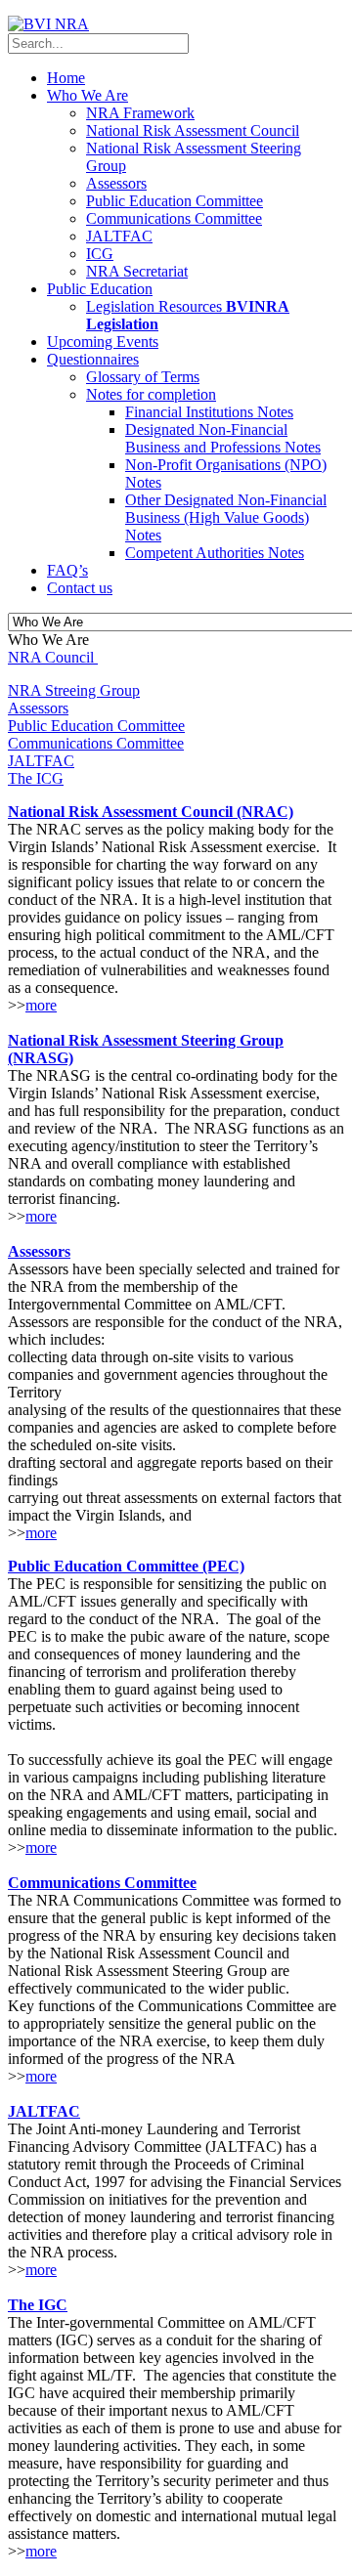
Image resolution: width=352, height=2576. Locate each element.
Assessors (38, 708)
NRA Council (51, 657)
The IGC (38, 2305)
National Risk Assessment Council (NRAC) (151, 812)
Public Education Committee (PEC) (126, 1566)
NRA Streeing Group (74, 690)
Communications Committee (96, 743)
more (41, 1005)
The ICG (36, 778)
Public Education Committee (96, 726)
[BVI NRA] (48, 24)
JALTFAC (41, 761)
